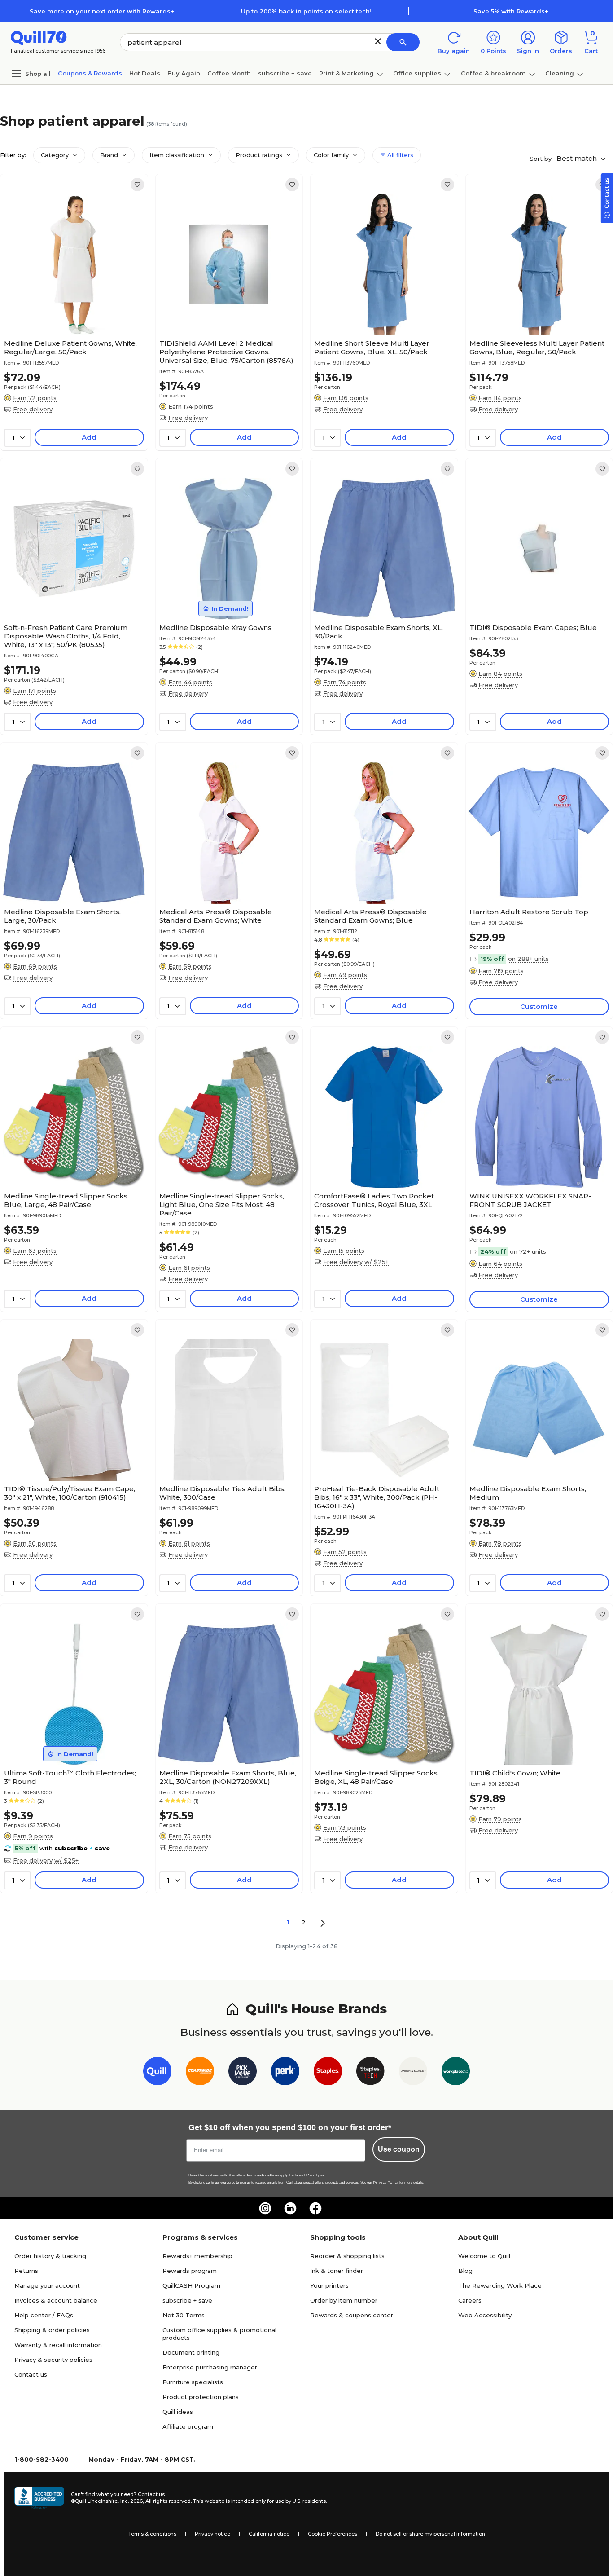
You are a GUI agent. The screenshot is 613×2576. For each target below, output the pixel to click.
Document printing (191, 2352)
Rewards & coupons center (352, 2315)
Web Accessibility (485, 2315)
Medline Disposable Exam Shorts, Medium (528, 1493)
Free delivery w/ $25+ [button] (356, 1262)
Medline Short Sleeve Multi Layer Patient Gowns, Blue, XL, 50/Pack (372, 348)
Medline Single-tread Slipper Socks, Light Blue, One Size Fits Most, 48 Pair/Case (222, 1204)
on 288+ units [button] (528, 959)
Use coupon (399, 2149)
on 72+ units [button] (528, 1251)
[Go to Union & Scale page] (413, 2073)
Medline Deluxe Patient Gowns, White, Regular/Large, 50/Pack (70, 348)
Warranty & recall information (58, 2345)
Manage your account (47, 2285)
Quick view (70, 308)
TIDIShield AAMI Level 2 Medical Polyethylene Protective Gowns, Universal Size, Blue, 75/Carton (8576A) (226, 352)
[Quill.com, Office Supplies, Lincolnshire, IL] (39, 2498)
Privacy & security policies (53, 2360)
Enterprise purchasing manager (210, 2367)
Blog (465, 2271)
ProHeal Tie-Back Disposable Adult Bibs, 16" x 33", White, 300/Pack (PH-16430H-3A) (377, 1497)
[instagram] (265, 2208)
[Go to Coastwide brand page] (200, 2073)
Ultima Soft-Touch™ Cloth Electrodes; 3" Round (70, 1777)
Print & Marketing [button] (346, 73)
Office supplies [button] (417, 73)
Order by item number (344, 2300)
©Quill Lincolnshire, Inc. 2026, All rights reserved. (131, 2501)
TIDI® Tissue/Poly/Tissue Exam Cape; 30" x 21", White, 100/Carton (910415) (70, 1493)
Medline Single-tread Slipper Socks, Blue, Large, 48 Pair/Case (66, 1200)
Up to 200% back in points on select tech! (306, 11)
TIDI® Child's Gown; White (515, 1773)
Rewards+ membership (197, 2256)
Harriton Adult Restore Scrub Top (529, 912)
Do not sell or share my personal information (430, 2534)
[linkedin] (290, 2208)
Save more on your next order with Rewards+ (102, 11)
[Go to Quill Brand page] (157, 2073)
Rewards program (190, 2271)
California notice (269, 2534)
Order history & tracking (50, 2256)
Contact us (31, 2374)
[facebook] (315, 2208)
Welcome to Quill (484, 2256)
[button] (378, 41)
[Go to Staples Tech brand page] (370, 2073)
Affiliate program (188, 2426)
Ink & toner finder (337, 2271)
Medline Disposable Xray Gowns (215, 627)
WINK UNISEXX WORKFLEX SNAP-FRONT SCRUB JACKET (530, 1200)
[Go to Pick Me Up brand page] (243, 2073)
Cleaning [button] (560, 73)
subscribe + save (285, 73)
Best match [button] (578, 158)
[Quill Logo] (39, 37)
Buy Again (184, 73)
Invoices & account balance (56, 2300)
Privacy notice (212, 2534)
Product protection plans (201, 2397)
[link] (137, 185)
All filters (399, 155)
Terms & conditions (152, 2534)
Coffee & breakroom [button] (493, 73)
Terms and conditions (263, 2175)
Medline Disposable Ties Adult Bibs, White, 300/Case (222, 1493)
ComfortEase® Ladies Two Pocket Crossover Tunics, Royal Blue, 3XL (374, 1200)
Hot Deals (145, 73)
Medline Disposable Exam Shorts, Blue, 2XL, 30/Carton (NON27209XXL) (228, 1777)
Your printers (329, 2285)
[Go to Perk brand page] (285, 2073)
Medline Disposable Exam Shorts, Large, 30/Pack (62, 916)
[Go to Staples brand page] (328, 2073)
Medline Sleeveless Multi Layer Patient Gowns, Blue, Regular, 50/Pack (537, 348)
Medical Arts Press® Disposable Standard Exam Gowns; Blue (370, 916)
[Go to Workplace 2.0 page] (456, 2073)
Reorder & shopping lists (347, 2256)
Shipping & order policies (52, 2330)
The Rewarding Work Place (500, 2285)
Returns (26, 2271)
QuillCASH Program (191, 2285)
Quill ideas (178, 2412)
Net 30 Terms (184, 2315)
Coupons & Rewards (90, 73)
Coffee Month (229, 73)
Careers (470, 2300)
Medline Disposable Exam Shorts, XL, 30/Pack (379, 632)
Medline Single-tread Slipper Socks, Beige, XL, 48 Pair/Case (377, 1777)
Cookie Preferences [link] (333, 2534)
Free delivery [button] (33, 409)
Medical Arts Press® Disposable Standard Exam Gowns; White (216, 916)
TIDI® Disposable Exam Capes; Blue (533, 627)
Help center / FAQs (44, 2315)
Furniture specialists (193, 2382)
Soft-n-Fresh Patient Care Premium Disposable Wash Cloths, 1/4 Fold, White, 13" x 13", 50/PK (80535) (66, 636)
